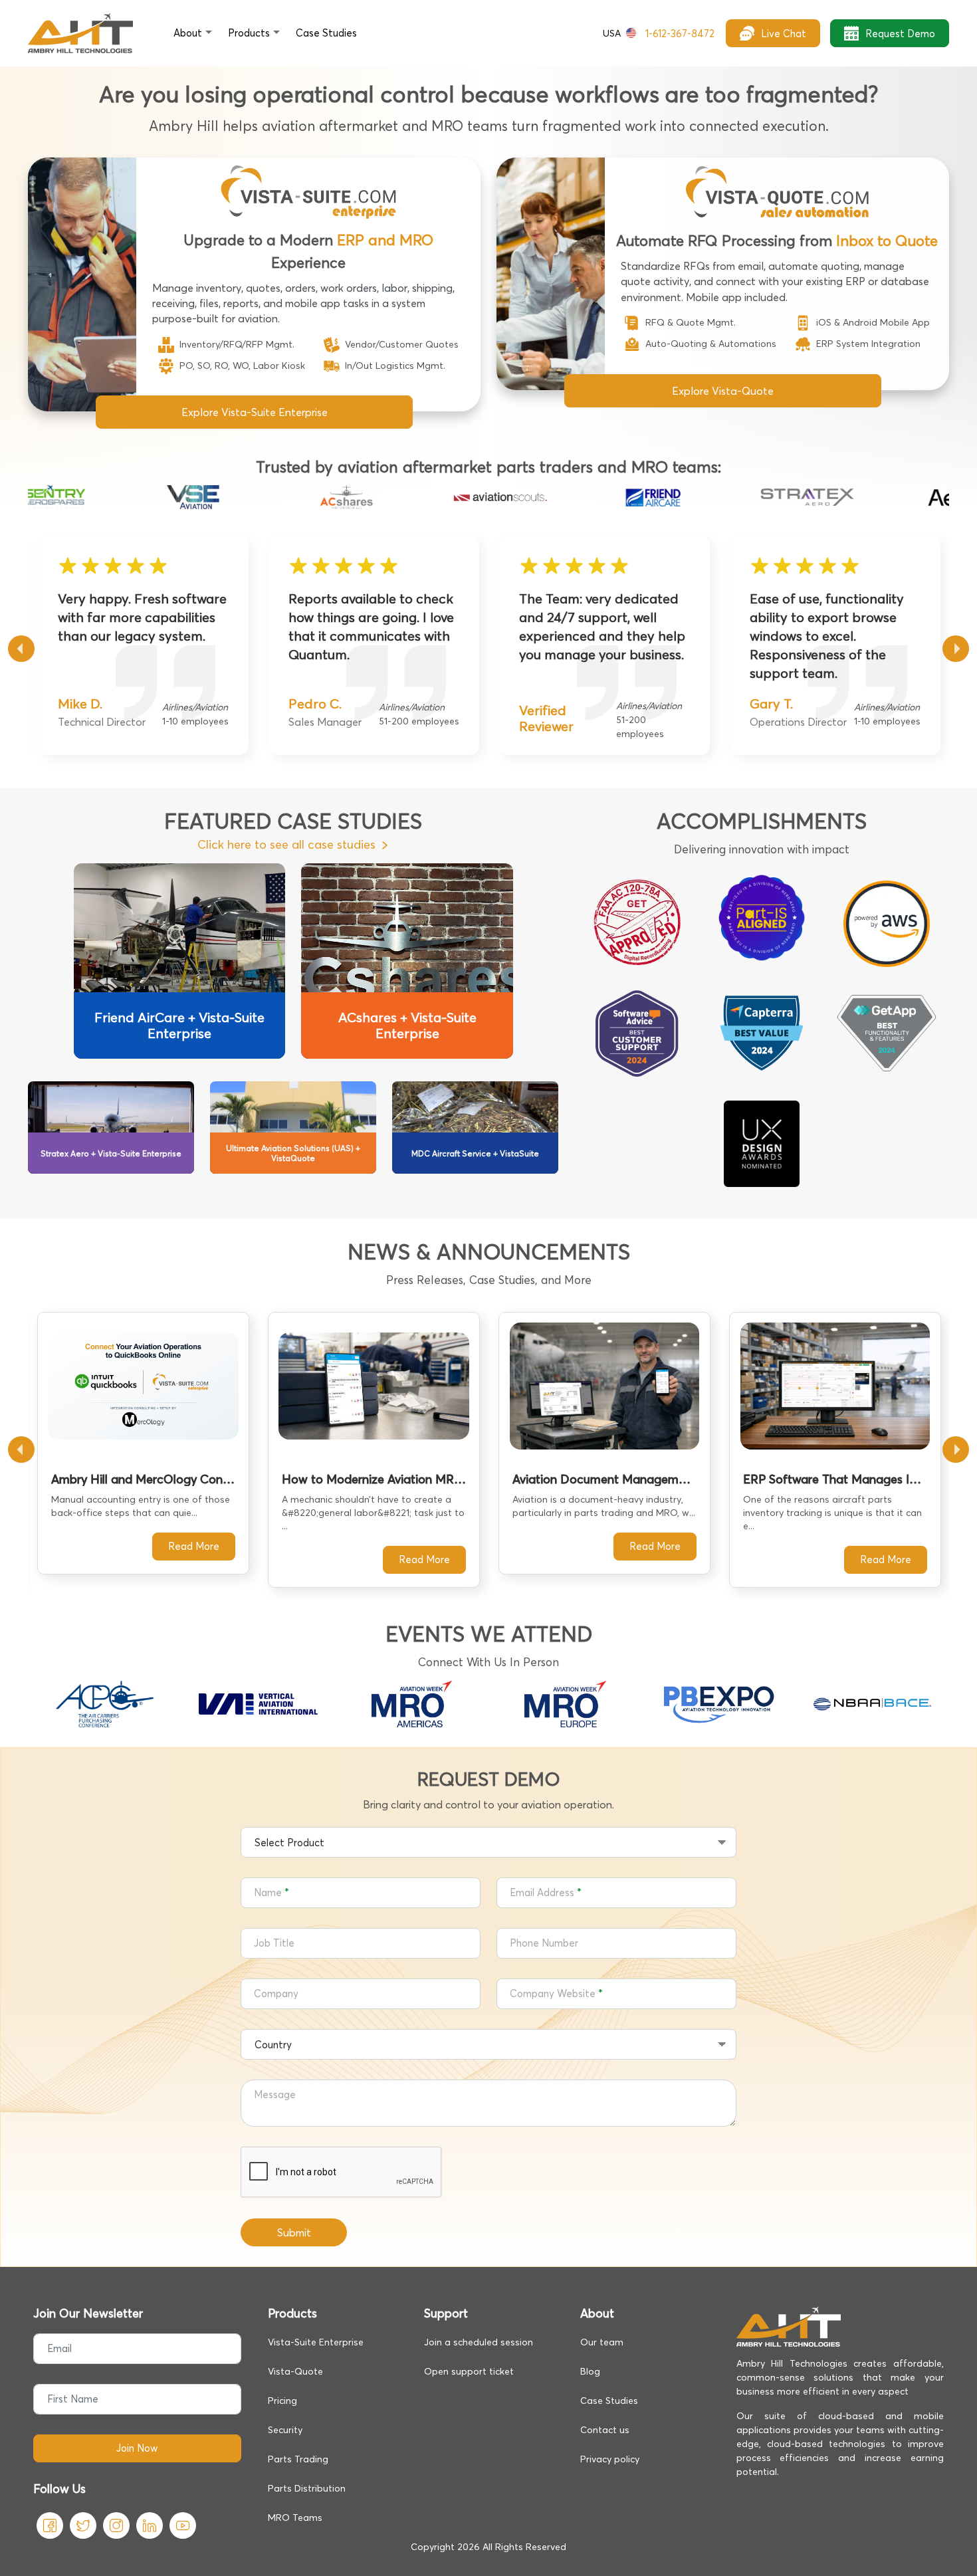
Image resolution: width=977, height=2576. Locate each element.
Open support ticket (469, 2371)
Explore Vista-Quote (723, 391)
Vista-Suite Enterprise (316, 2342)
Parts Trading (298, 2459)
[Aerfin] (915, 497)
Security (285, 2430)
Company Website (553, 1993)
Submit (294, 2232)
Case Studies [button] (326, 33)
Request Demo (900, 34)
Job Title (274, 1943)
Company (276, 1993)
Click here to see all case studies (286, 844)
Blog (590, 2371)
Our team (602, 2342)
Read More (194, 1546)
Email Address (542, 1892)
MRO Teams (295, 2518)
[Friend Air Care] (608, 497)
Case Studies (609, 2401)
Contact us (605, 2430)
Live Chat (784, 34)
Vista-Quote (295, 2371)
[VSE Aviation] (148, 497)
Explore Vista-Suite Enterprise (255, 412)
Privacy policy (610, 2459)
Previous (21, 649)
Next (956, 649)
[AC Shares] (301, 497)
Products (249, 33)
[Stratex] (762, 497)
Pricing (282, 2401)
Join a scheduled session (479, 2342)
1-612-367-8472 (659, 34)
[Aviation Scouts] (455, 497)
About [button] (188, 33)
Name (268, 1892)
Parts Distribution (307, 2488)
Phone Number (544, 1943)
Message (275, 2094)
